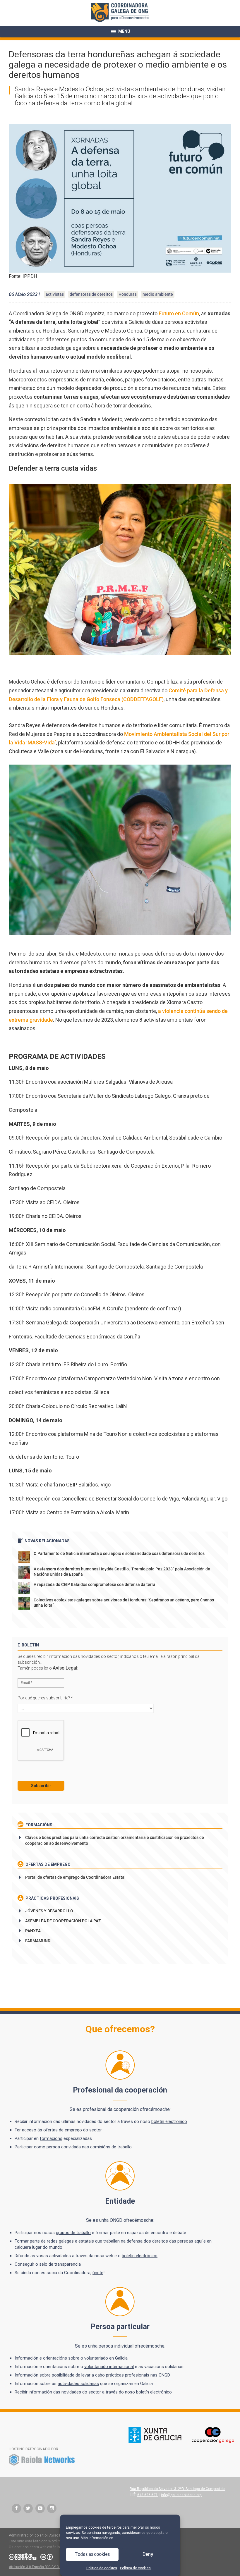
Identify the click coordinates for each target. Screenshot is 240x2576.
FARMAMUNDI (38, 1941)
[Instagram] (52, 2508)
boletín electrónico (169, 2121)
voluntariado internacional (109, 2367)
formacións (51, 2138)
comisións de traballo (111, 2147)
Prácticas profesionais (52, 1898)
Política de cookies (102, 2568)
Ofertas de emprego (48, 1864)
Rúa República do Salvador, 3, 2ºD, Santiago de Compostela (178, 2489)
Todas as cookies (92, 2554)
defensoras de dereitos (91, 294)
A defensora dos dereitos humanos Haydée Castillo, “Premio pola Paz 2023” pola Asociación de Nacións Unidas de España (122, 1572)
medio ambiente (158, 294)
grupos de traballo (73, 2233)
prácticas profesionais (128, 2375)
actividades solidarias (78, 2384)
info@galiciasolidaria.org (181, 2495)
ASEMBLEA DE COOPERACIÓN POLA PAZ (63, 1921)
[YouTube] (40, 2508)
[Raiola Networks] (42, 2465)
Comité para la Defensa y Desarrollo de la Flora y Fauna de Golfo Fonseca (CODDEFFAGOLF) (118, 695)
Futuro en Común (179, 313)
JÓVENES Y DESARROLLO (49, 1911)
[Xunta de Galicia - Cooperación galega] (181, 2442)
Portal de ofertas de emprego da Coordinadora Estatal (75, 1877)
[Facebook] (16, 2508)
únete (98, 2273)
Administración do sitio (28, 2535)
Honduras (128, 294)
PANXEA (33, 1931)
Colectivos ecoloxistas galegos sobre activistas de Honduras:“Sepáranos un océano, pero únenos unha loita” (124, 1603)
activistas (55, 294)
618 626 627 (148, 2495)
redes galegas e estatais (70, 2241)
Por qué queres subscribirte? (45, 1698)
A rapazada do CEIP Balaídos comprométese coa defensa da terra (95, 1584)
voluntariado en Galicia (106, 2358)
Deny (148, 2554)
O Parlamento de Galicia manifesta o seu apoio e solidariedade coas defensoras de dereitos (119, 1553)
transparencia (68, 2264)
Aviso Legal (65, 1668)
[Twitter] (28, 2508)
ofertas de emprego (63, 2130)
